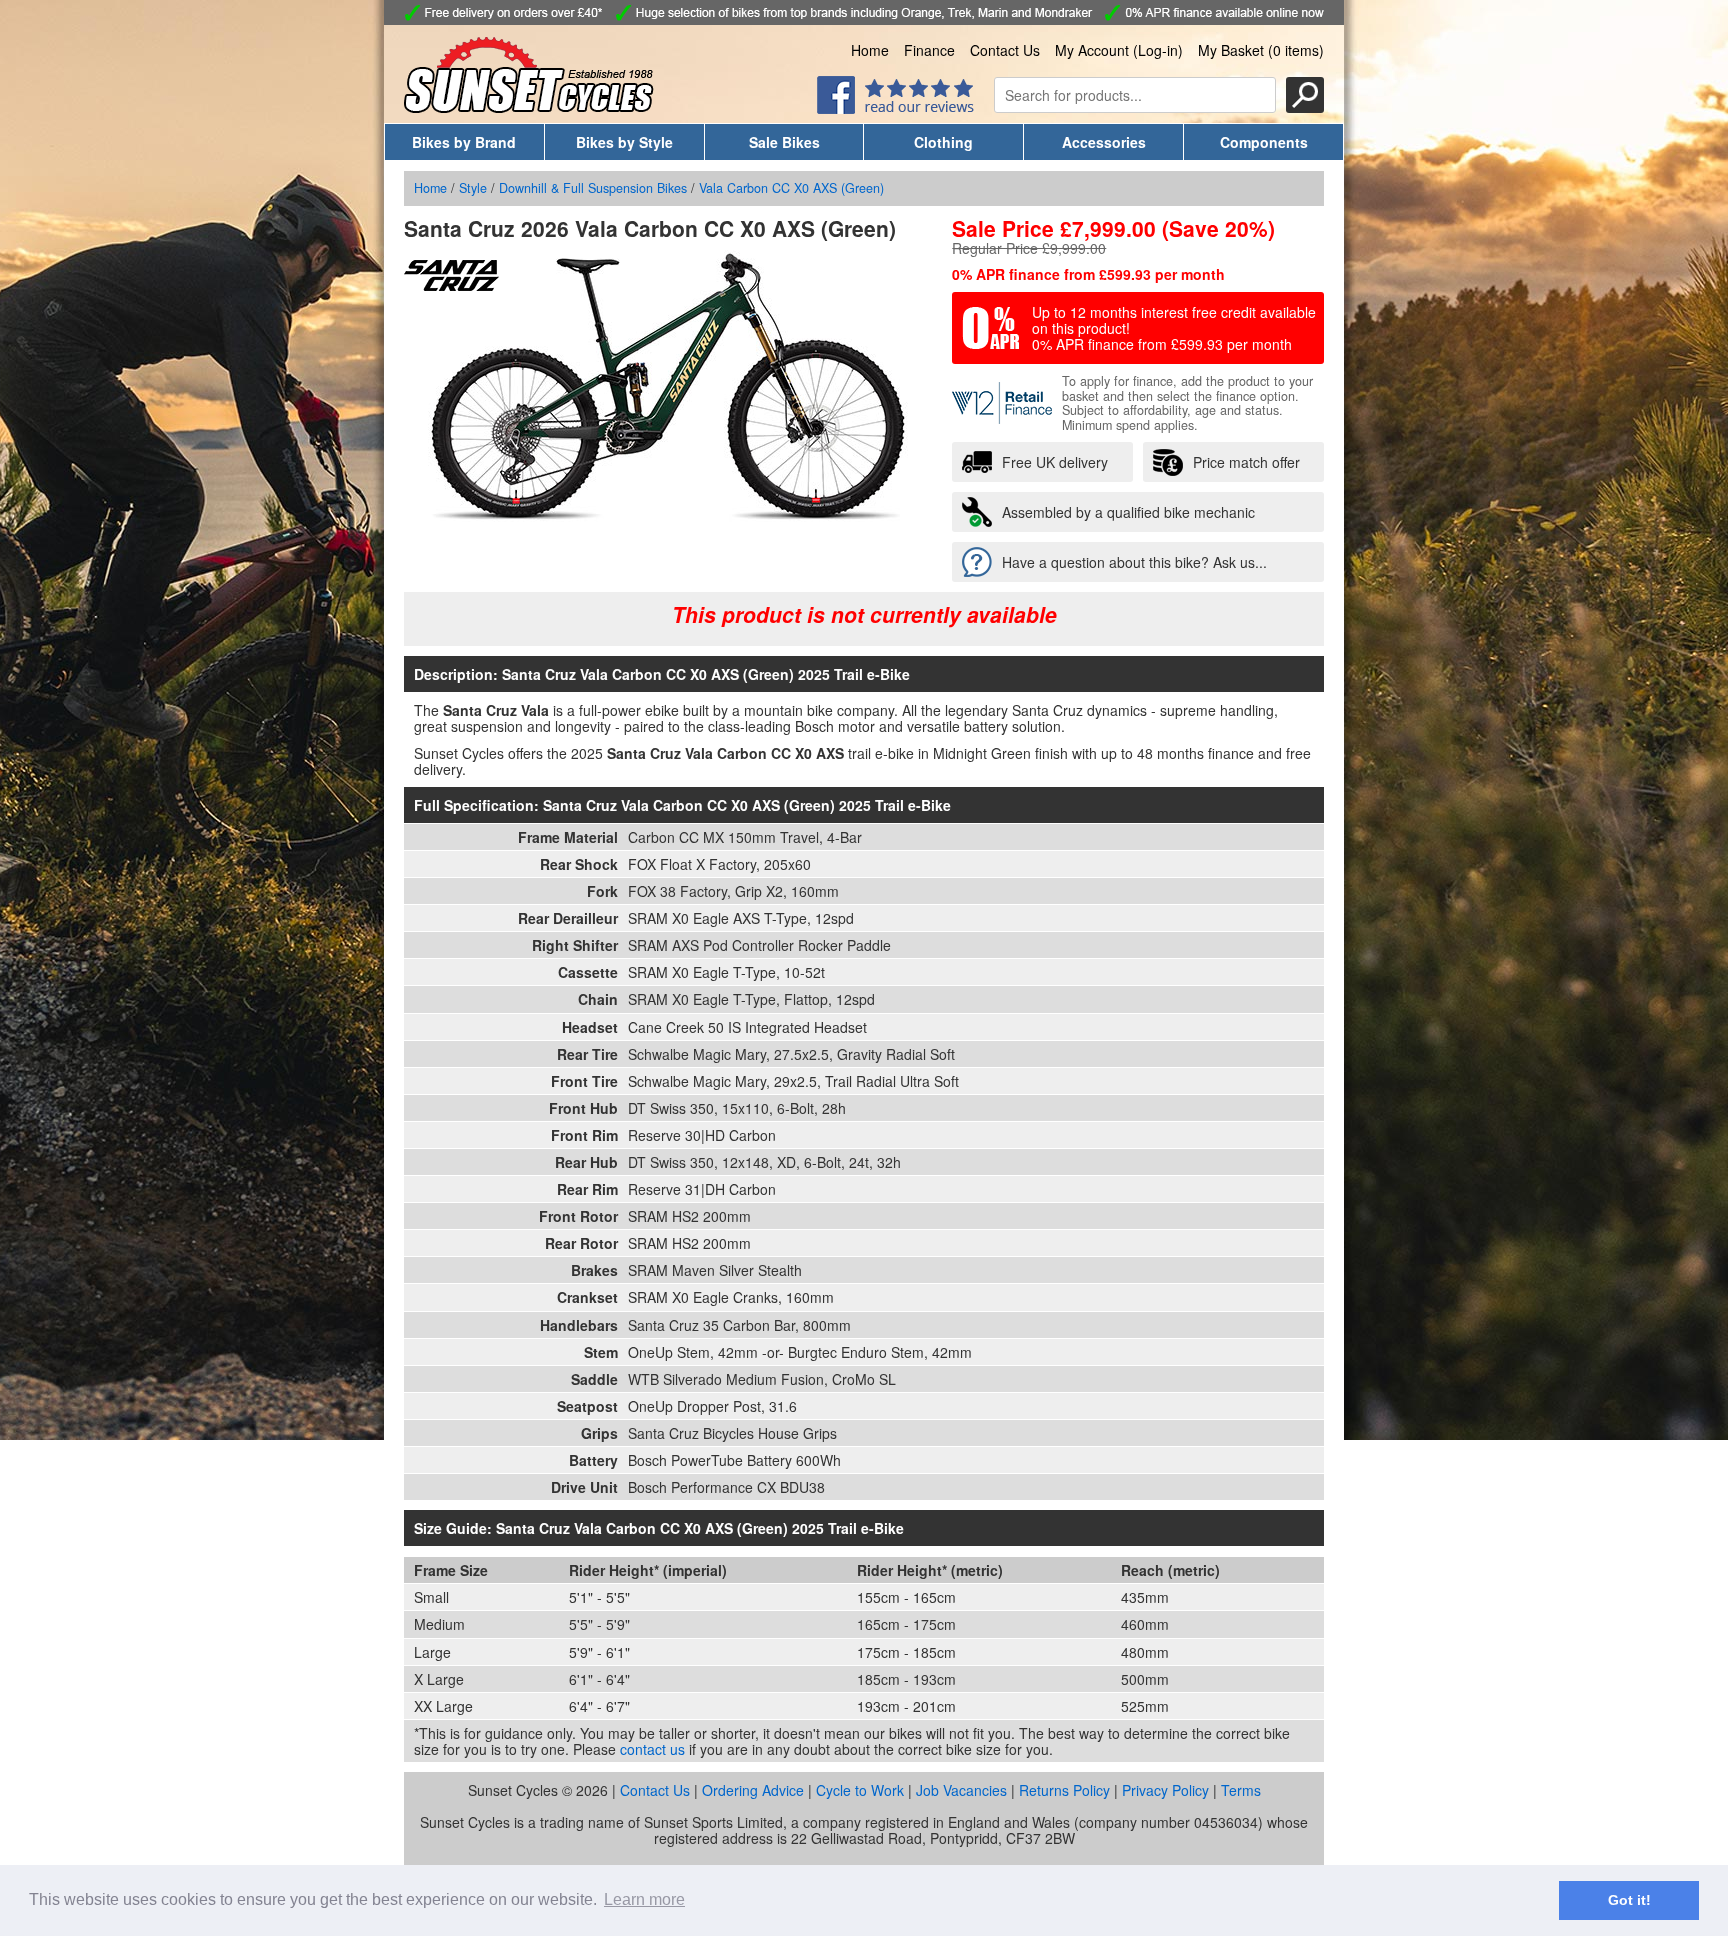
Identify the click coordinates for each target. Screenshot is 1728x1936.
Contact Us (1005, 50)
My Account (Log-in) (1119, 50)
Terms (1241, 1790)
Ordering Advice (753, 1790)
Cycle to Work (860, 1790)
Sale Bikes (784, 142)
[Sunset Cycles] (529, 107)
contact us (652, 1749)
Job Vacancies (961, 1790)
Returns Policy (1064, 1790)
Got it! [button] (1629, 1900)
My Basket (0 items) (1261, 50)
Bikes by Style (624, 142)
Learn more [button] (644, 1899)
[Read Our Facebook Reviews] (895, 108)
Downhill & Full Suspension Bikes (593, 188)
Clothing (943, 142)
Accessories (1104, 142)
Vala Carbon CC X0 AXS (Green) (791, 188)
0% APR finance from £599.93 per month (1088, 274)
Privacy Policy (1165, 1790)
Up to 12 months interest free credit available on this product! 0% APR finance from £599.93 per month (1174, 328)
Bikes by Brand (464, 142)
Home (870, 50)
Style (473, 188)
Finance (929, 50)
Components (1264, 142)
